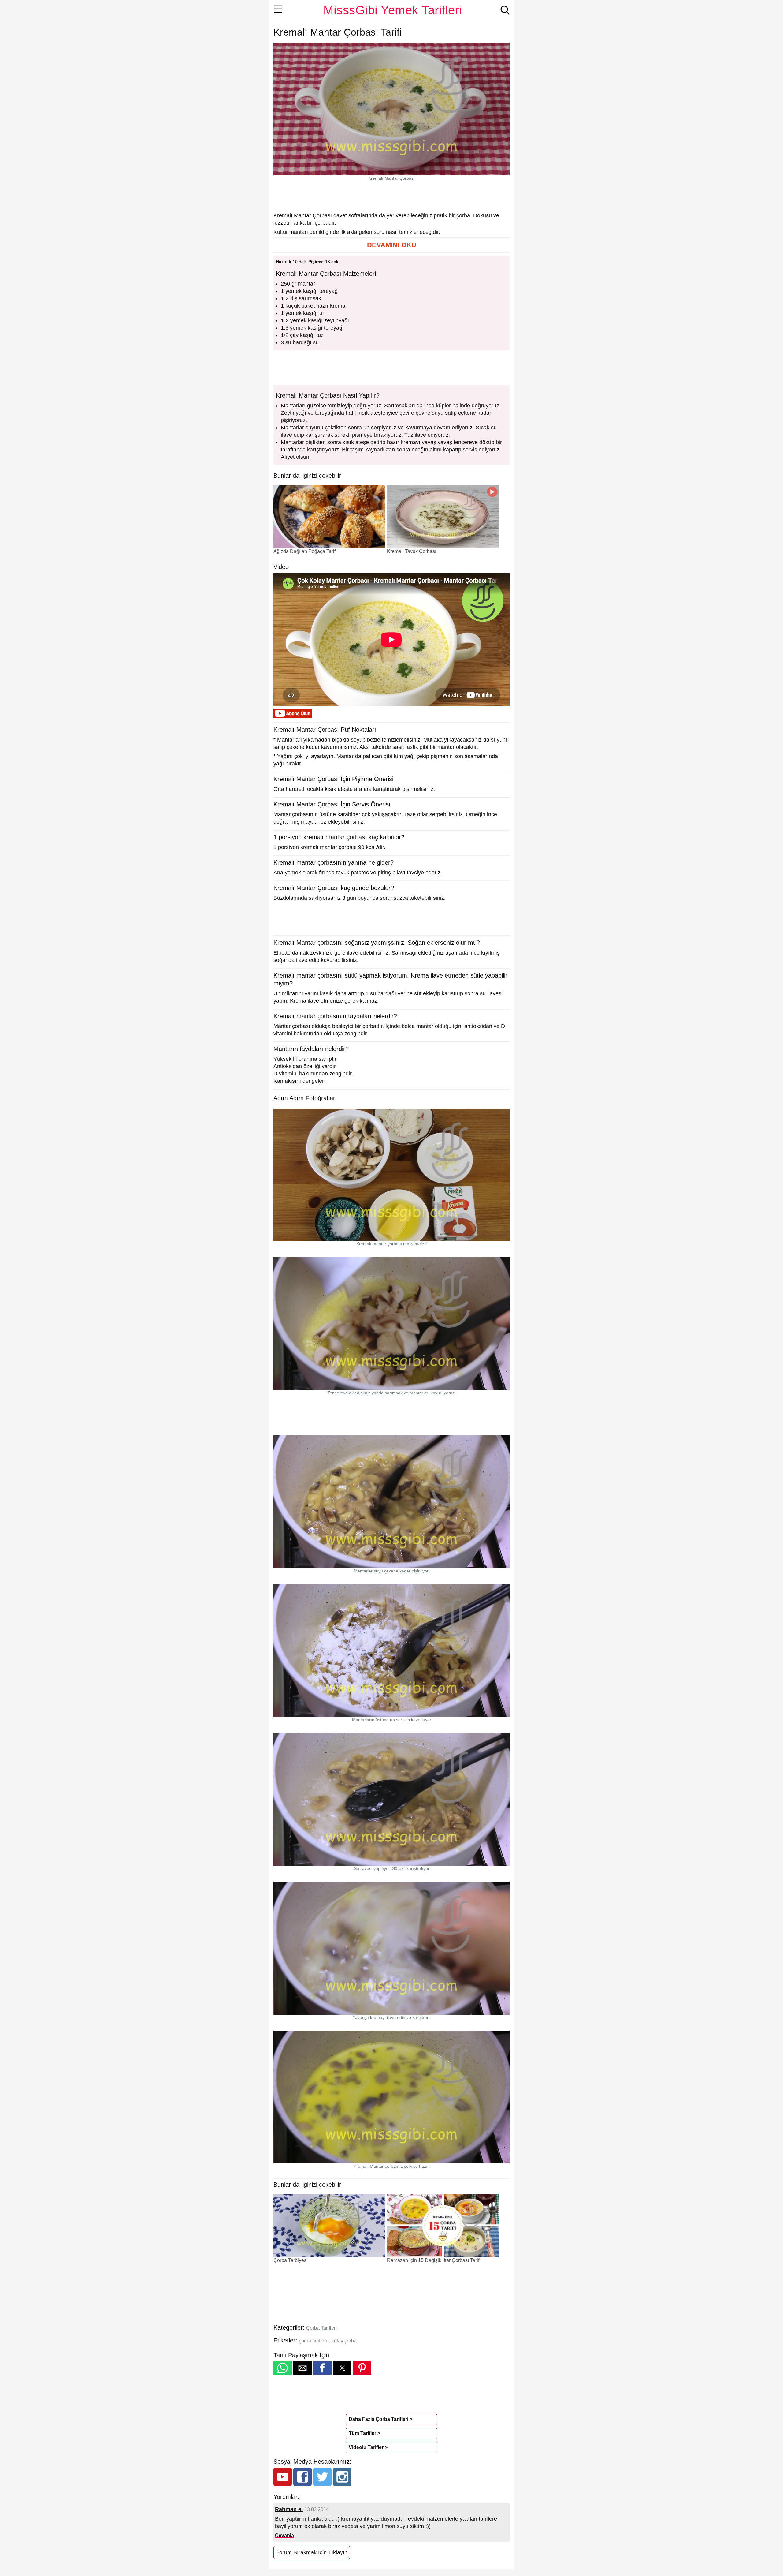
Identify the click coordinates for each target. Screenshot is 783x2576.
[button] (391, 245)
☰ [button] (278, 9)
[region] (391, 196)
